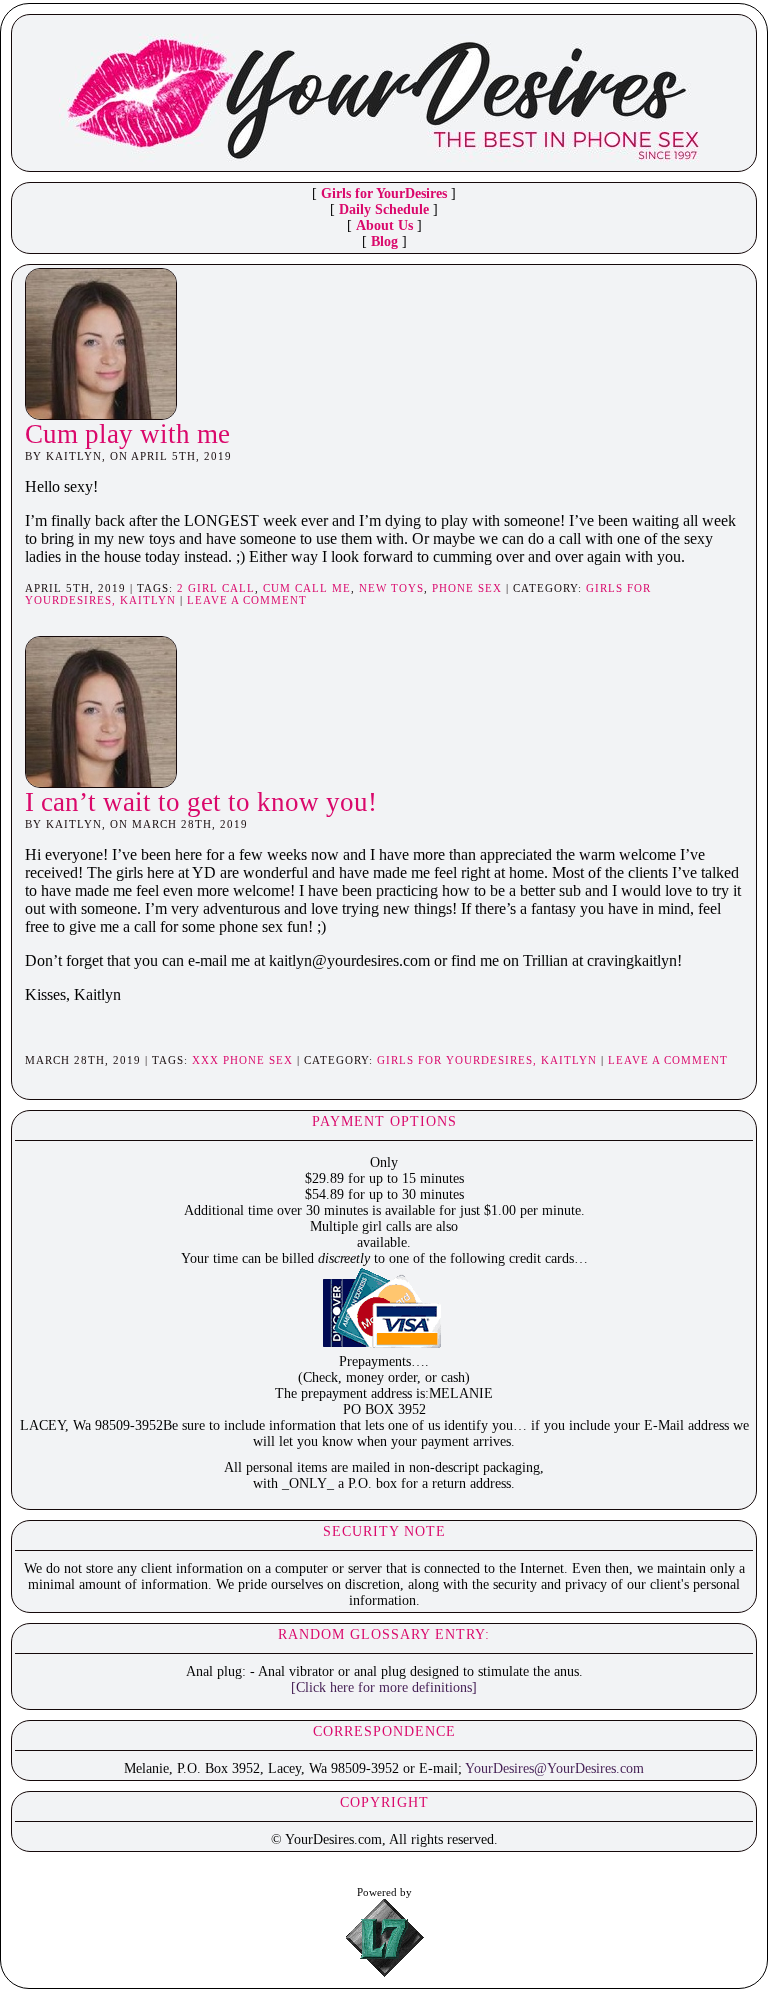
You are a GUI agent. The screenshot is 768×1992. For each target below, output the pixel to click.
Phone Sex (467, 588)
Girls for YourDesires (384, 193)
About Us (384, 225)
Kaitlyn (148, 600)
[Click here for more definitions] (384, 1687)
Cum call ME (307, 588)
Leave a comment (247, 600)
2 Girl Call (216, 588)
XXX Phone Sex (242, 1060)
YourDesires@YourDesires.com (554, 1768)
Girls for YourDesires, (459, 1060)
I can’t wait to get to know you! (201, 802)
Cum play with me (127, 434)
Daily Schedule (384, 209)
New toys (391, 588)
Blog (384, 241)
